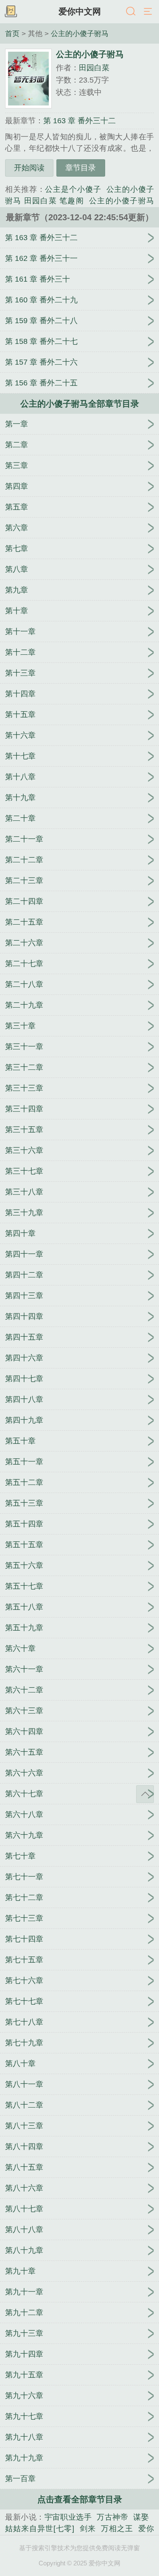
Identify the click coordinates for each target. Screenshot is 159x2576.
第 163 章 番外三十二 (79, 121)
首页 (12, 33)
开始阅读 (29, 168)
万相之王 (117, 2529)
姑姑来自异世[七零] (40, 2529)
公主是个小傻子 (73, 189)
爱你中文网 (80, 11)
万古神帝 (112, 2517)
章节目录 (81, 168)
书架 (11, 12)
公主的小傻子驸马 (80, 33)
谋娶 (141, 2517)
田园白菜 (94, 68)
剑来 (88, 2529)
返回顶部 (145, 1794)
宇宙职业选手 (68, 2517)
